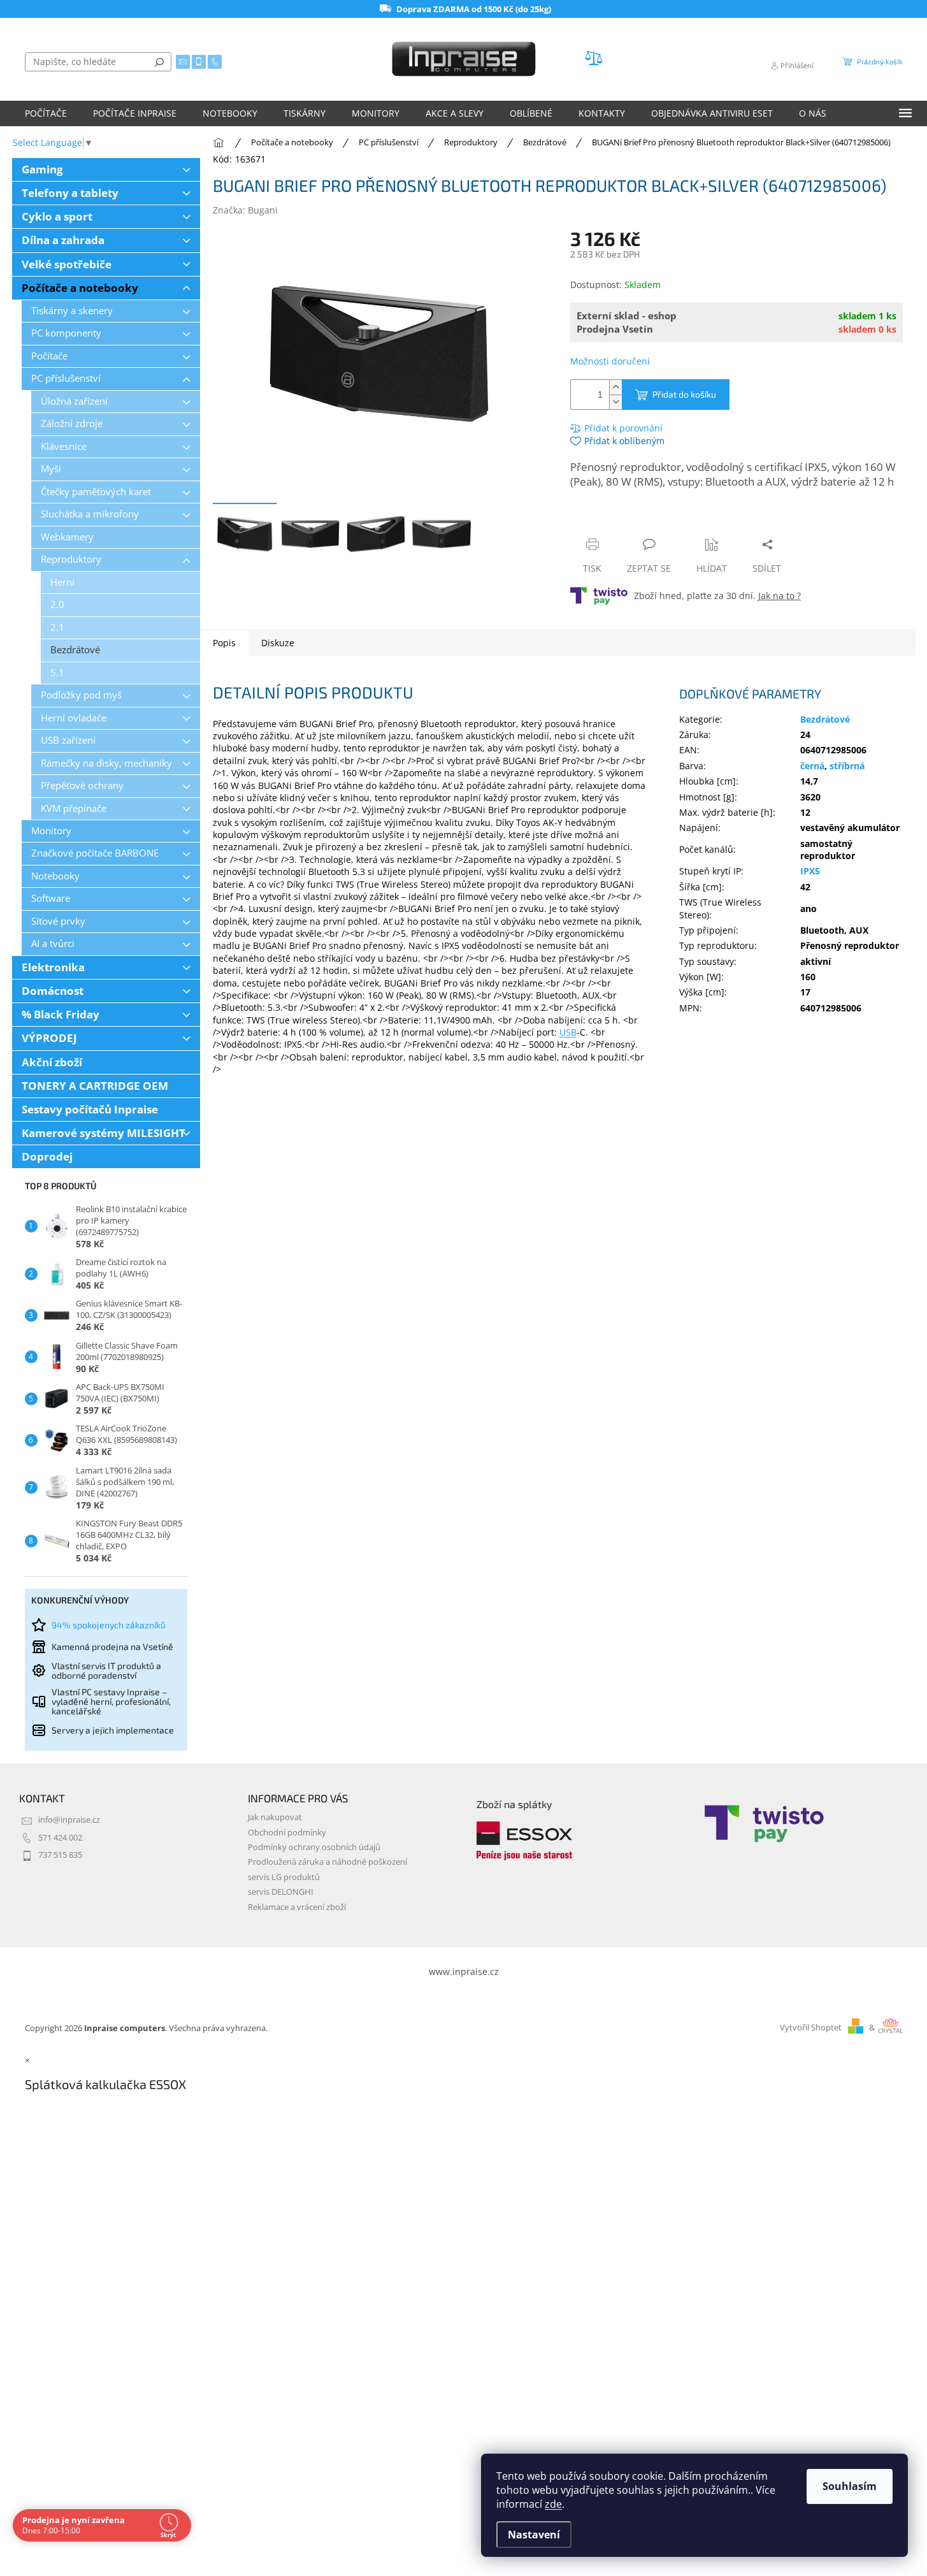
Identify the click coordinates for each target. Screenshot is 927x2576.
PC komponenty (66, 333)
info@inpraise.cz (69, 1820)
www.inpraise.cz (464, 1972)
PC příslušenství (66, 378)
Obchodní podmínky (287, 1833)
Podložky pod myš (81, 695)
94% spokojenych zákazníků (109, 1625)
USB (568, 1032)
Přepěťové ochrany (82, 785)
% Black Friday (61, 1014)
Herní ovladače (74, 718)
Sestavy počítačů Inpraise (90, 1109)
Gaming (42, 169)
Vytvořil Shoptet (811, 2028)
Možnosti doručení (610, 361)
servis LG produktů (284, 1877)
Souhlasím (850, 2486)
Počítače (49, 356)
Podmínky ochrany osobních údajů (314, 1847)
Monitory (51, 831)
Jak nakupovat (275, 1817)
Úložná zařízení (74, 401)
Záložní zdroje (72, 423)
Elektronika (53, 967)
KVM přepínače (74, 808)
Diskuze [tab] (278, 643)
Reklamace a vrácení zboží (297, 1907)
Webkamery (67, 537)
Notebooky (55, 876)
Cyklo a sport (57, 216)
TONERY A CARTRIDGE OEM (95, 1086)
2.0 (57, 604)
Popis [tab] (224, 643)
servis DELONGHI (281, 1892)
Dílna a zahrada (63, 240)
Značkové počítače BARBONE (95, 853)
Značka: (245, 210)
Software (51, 898)
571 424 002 (60, 1838)
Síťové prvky (58, 921)
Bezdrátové (75, 650)
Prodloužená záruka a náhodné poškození (327, 1862)
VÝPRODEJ (49, 1038)
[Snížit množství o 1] (615, 402)
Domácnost (53, 991)
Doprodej (47, 1156)
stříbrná (847, 766)
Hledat (159, 62)
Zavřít (638, 520)
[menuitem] (46, 113)
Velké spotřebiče (67, 264)
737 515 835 (60, 1855)
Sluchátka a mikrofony (90, 514)
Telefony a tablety (70, 193)
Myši (51, 469)
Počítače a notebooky (80, 288)
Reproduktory (71, 559)
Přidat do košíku (684, 394)
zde (553, 2504)
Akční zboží (52, 1062)
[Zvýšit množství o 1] (615, 387)
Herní (62, 582)
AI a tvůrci (53, 944)
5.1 (57, 673)
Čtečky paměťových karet (96, 492)
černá (812, 766)
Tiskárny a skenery (72, 311)
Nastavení (534, 2535)
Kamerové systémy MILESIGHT (104, 1133)
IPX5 (810, 871)
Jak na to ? (780, 596)
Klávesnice (64, 446)
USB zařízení (68, 740)
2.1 (57, 627)
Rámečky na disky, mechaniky (106, 763)
